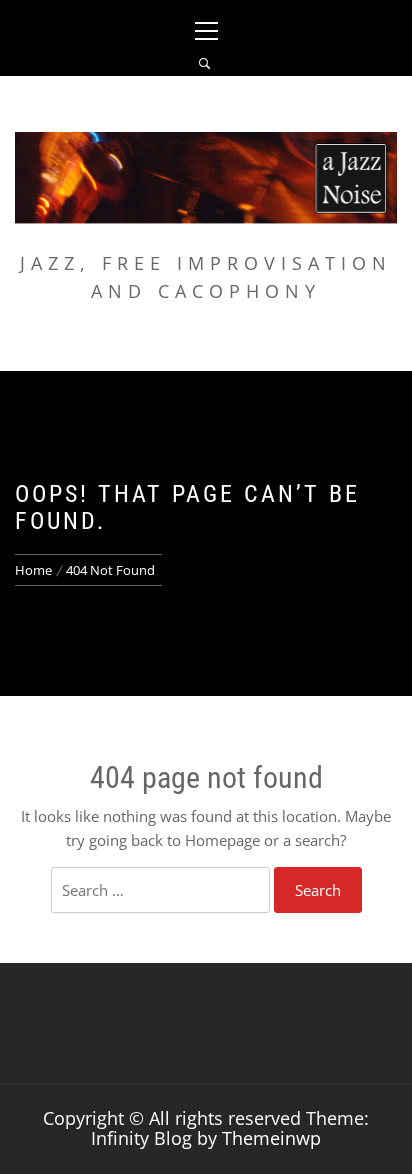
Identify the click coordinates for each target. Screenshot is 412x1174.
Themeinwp (271, 1138)
